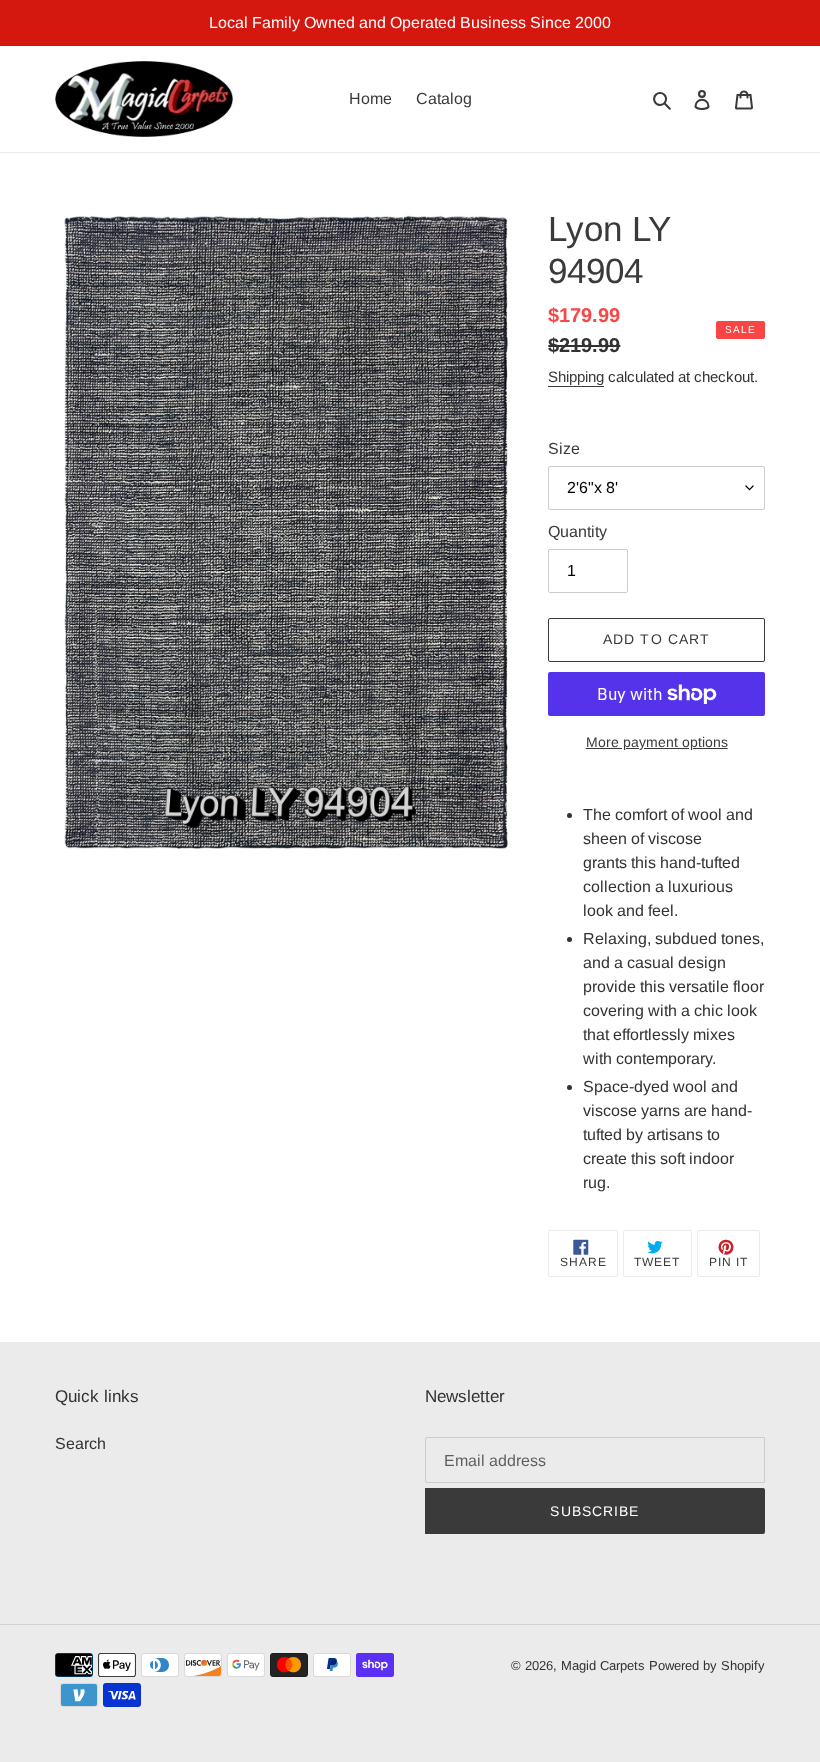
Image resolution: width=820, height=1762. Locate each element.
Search (80, 1443)
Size (564, 448)
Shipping (576, 376)
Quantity (577, 531)
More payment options (657, 742)
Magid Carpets (603, 1665)
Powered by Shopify (707, 1665)
